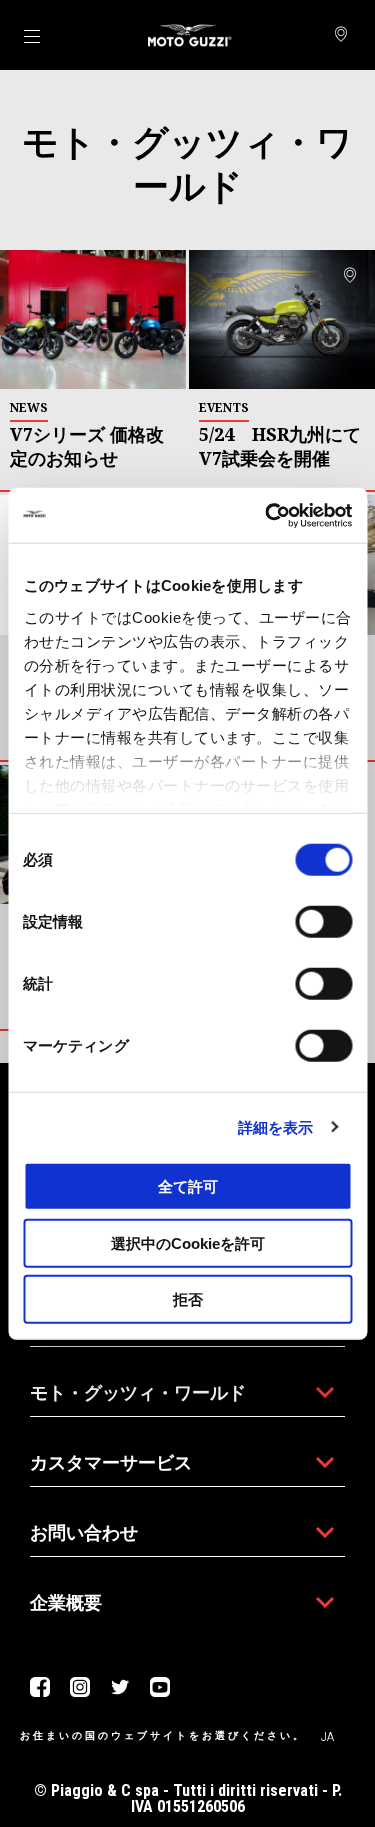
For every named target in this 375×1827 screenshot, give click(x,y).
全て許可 (188, 1186)
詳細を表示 (276, 1126)
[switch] (323, 922)
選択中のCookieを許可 (188, 1242)
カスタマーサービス (111, 1462)
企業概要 (66, 1602)
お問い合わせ (84, 1532)
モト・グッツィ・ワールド (138, 1392)
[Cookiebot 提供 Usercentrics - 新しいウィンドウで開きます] (267, 515)
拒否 (188, 1299)
